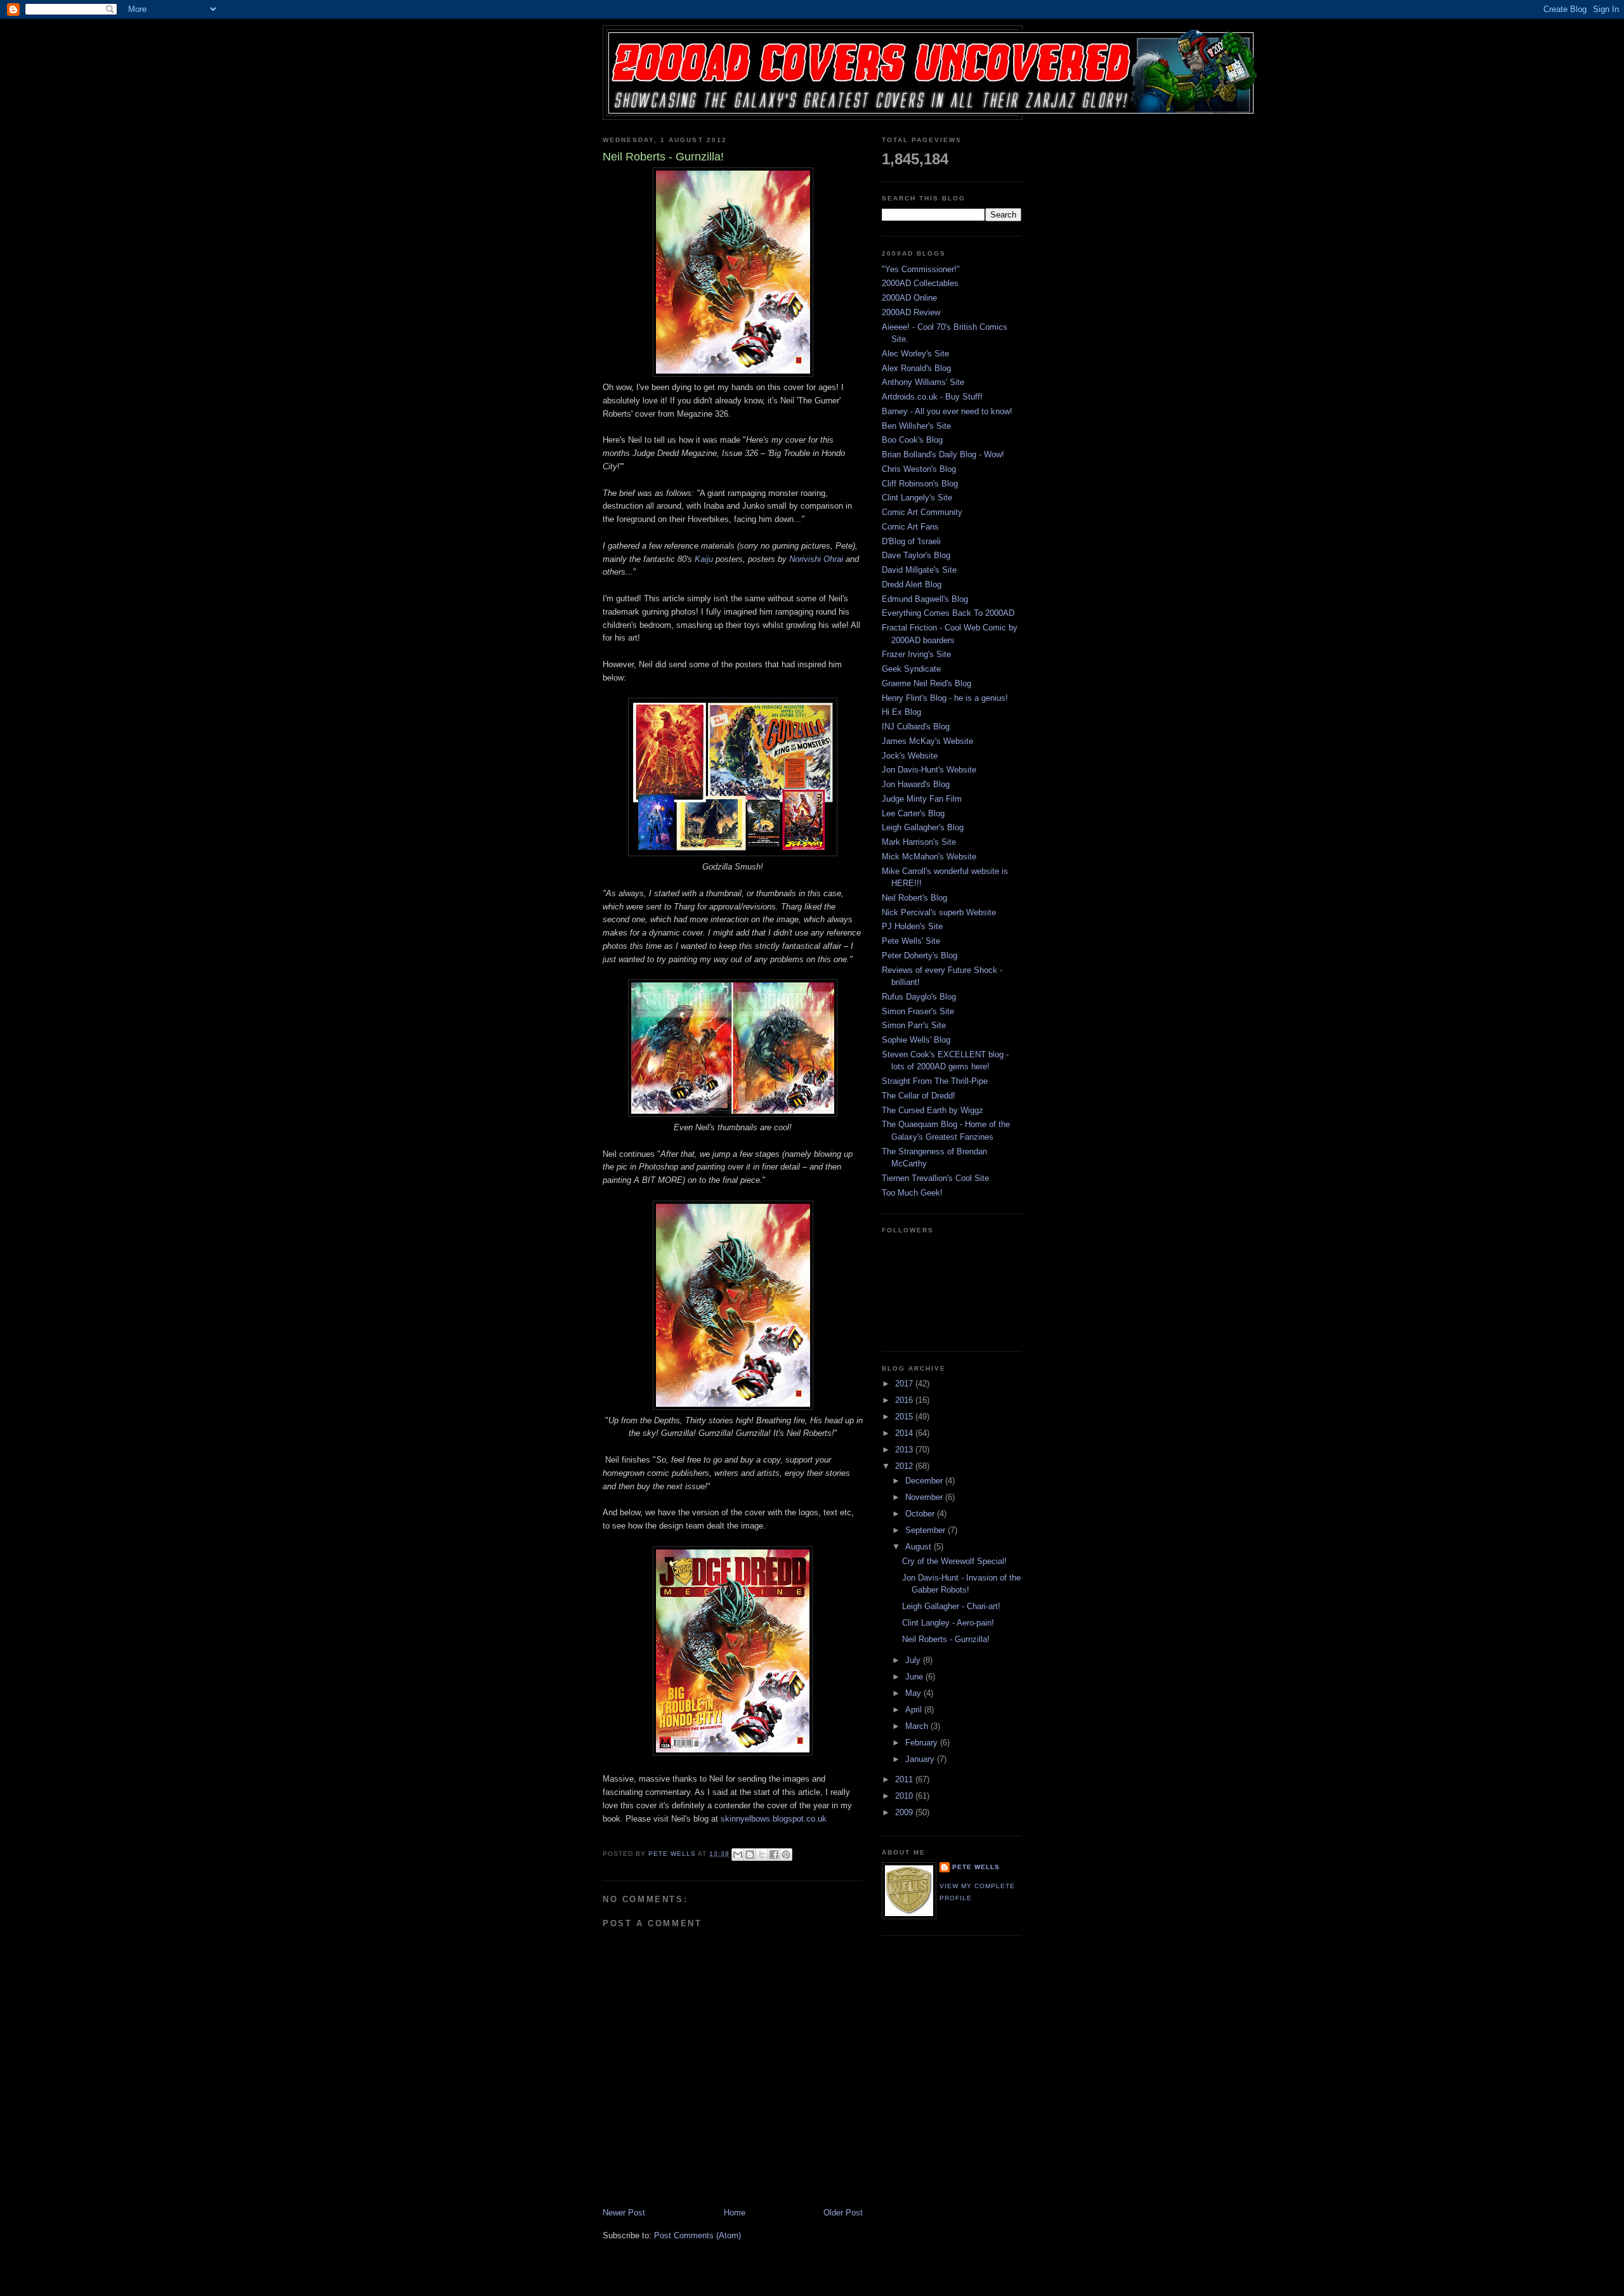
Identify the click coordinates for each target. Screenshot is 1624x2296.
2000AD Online (909, 298)
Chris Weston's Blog (919, 469)
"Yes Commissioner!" (921, 269)
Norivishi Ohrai (816, 559)
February (923, 1743)
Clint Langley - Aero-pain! (948, 1623)
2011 (905, 1779)
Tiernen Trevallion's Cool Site (935, 1178)
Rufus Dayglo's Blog (919, 997)
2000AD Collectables (920, 283)
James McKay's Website (927, 741)
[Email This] (738, 1855)
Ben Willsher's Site (916, 426)
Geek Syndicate (911, 669)
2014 (905, 1433)
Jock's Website (910, 756)
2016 (905, 1400)
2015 (905, 1417)
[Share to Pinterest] (786, 1855)
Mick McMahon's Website (929, 857)
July (914, 1660)
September (927, 1530)
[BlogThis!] (750, 1855)
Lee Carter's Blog (913, 813)
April (915, 1710)
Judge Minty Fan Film (922, 799)
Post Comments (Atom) (697, 2235)
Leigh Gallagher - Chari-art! (951, 1606)
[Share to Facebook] (774, 1855)
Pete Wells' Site (911, 941)
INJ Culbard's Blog (916, 727)
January (921, 1759)
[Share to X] (762, 1855)
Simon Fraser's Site (918, 1011)
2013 (905, 1450)
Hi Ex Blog (901, 712)
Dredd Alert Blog (912, 584)
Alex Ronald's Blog (916, 368)
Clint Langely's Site (917, 498)
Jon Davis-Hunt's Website (929, 770)
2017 (905, 1384)
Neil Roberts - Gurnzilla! (946, 1639)
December (925, 1481)
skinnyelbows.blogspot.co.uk (774, 1819)
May (914, 1693)
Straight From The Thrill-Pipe (935, 1081)
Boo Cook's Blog (912, 440)
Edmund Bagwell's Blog (925, 599)
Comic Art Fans (910, 527)
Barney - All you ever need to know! (947, 411)
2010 (905, 1796)
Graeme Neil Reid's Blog (927, 683)
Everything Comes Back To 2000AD (948, 613)
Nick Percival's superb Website (939, 912)
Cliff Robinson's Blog (920, 484)
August (920, 1547)
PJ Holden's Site (912, 926)
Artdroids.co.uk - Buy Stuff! (932, 397)
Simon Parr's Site (914, 1025)
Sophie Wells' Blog (916, 1040)
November (925, 1497)
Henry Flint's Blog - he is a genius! (945, 698)
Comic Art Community (922, 512)
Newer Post (624, 2213)
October (921, 1514)
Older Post (843, 2213)
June (915, 1677)
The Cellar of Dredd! (919, 1096)
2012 (905, 1466)
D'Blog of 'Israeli (911, 541)
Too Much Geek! (912, 1193)
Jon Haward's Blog (916, 784)
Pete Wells (976, 1867)
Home (735, 2213)
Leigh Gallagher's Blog (923, 827)
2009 (905, 1812)
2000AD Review (911, 312)
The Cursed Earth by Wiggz (933, 1110)
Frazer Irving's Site (916, 654)
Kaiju (704, 559)
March (918, 1726)
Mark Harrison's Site (919, 842)
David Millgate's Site (919, 570)
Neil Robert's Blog (914, 898)
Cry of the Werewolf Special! (954, 1561)
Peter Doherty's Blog (920, 956)
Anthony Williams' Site (923, 382)
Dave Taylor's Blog (916, 555)
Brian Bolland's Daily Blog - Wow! (943, 454)
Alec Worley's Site (915, 354)
